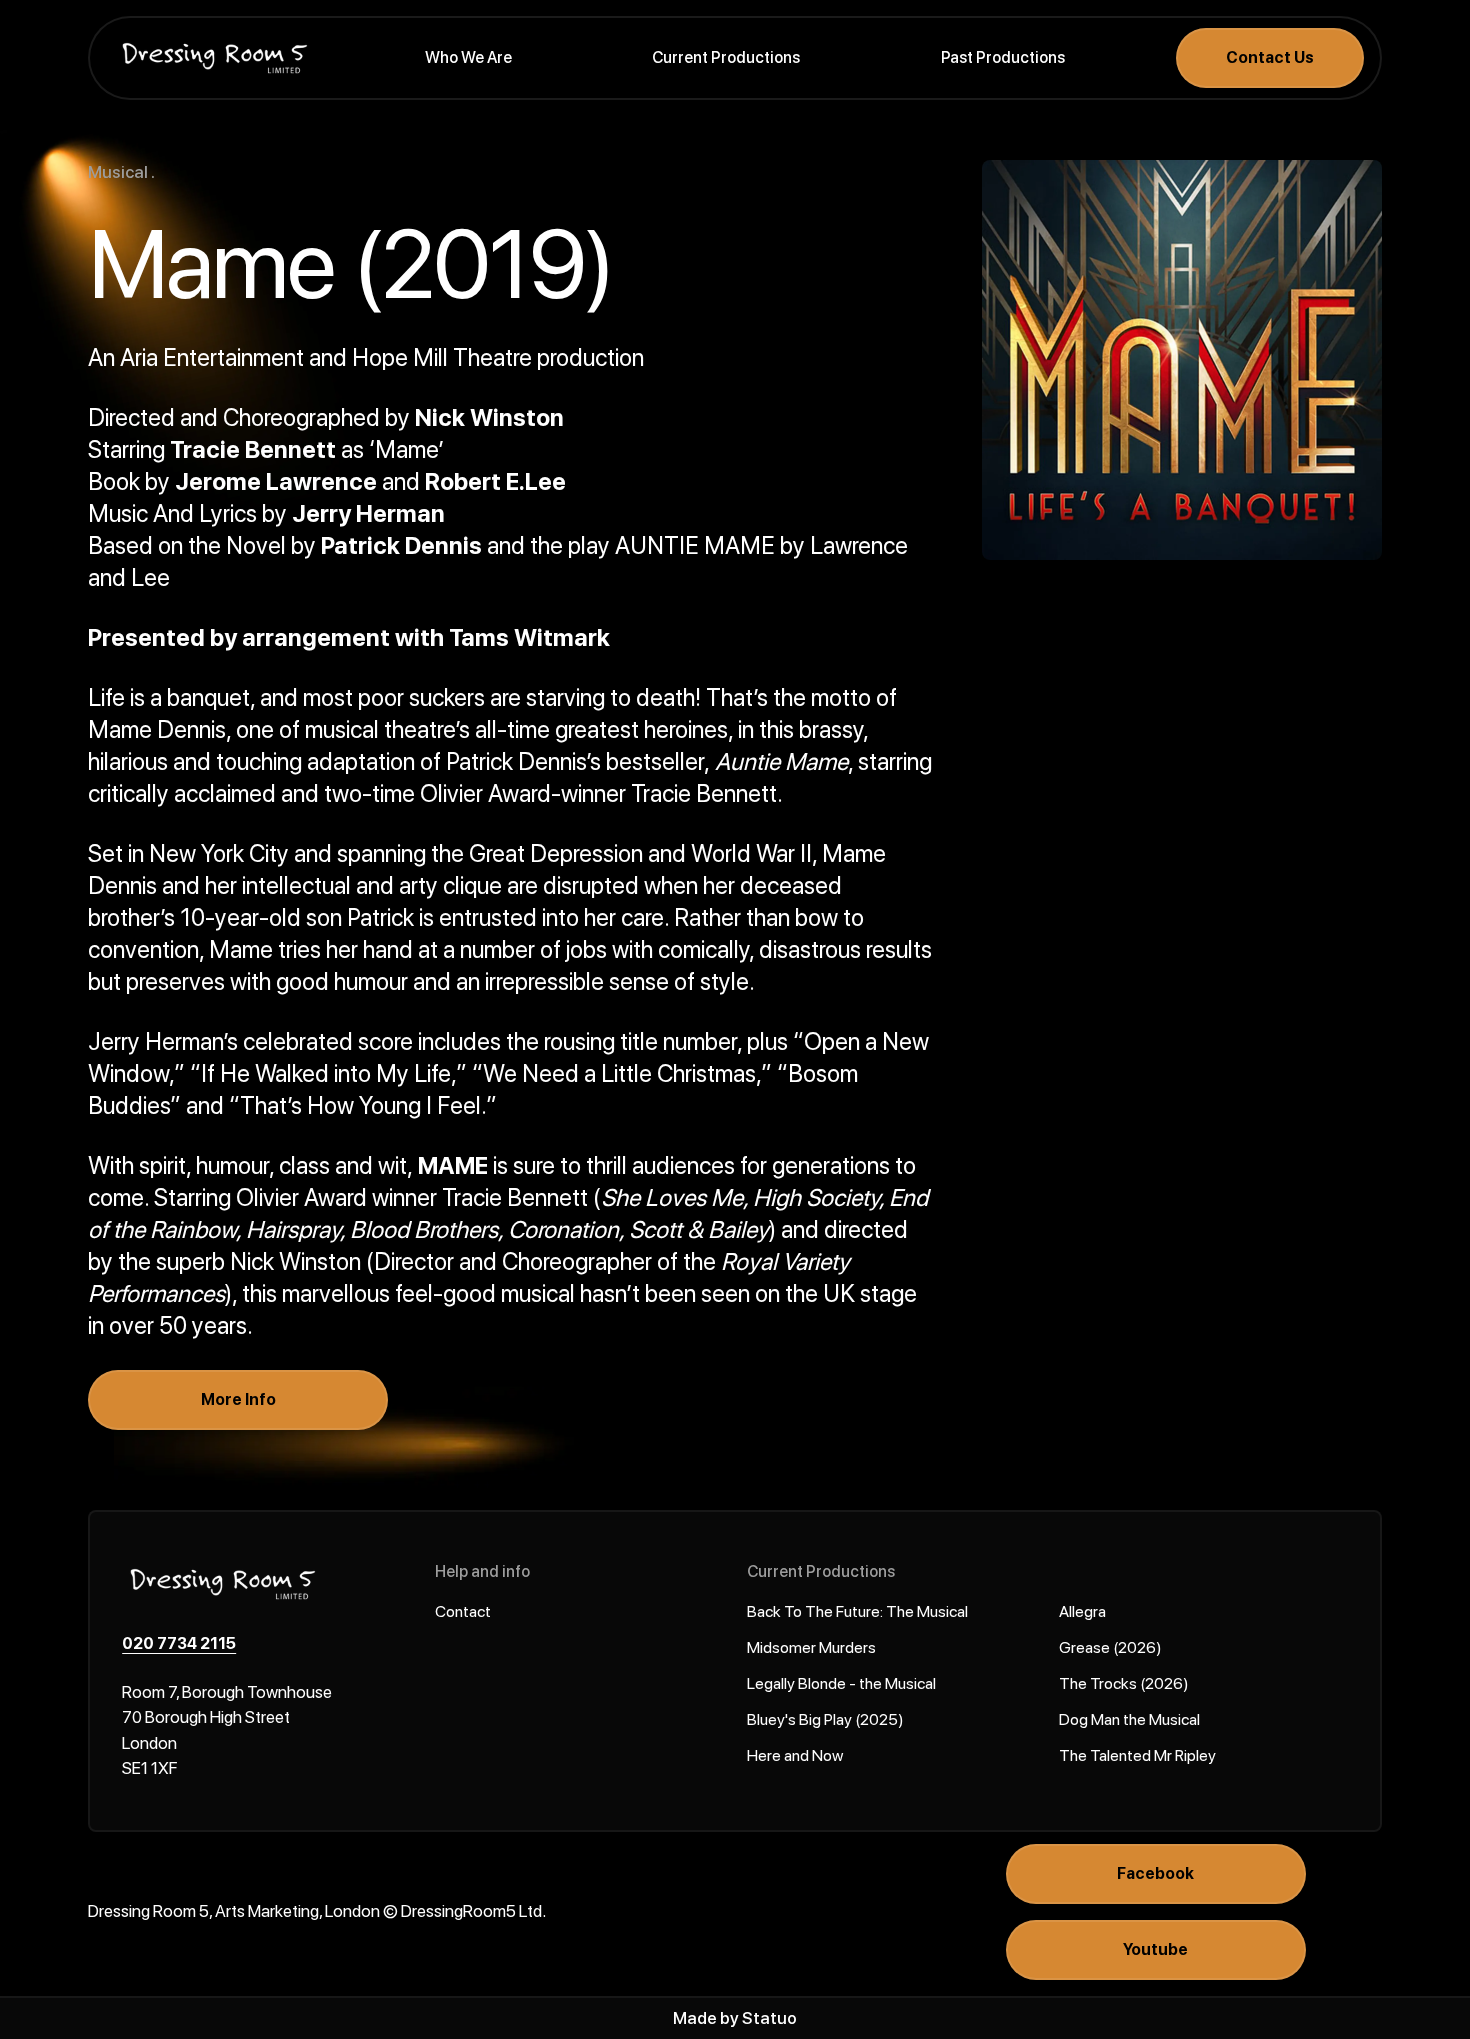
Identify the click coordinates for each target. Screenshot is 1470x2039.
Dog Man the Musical (1129, 1719)
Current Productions (726, 57)
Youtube (1155, 1949)
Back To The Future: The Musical (857, 1611)
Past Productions (1003, 57)
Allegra (1082, 1611)
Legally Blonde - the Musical (841, 1683)
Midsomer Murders (811, 1647)
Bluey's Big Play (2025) (825, 1719)
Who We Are (468, 57)
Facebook (1155, 1873)
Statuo (769, 2018)
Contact (463, 1611)
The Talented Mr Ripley (1137, 1755)
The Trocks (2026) (1124, 1683)
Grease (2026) (1110, 1647)
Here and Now (795, 1755)
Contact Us (1270, 57)
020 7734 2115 (179, 1643)
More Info (238, 1399)
